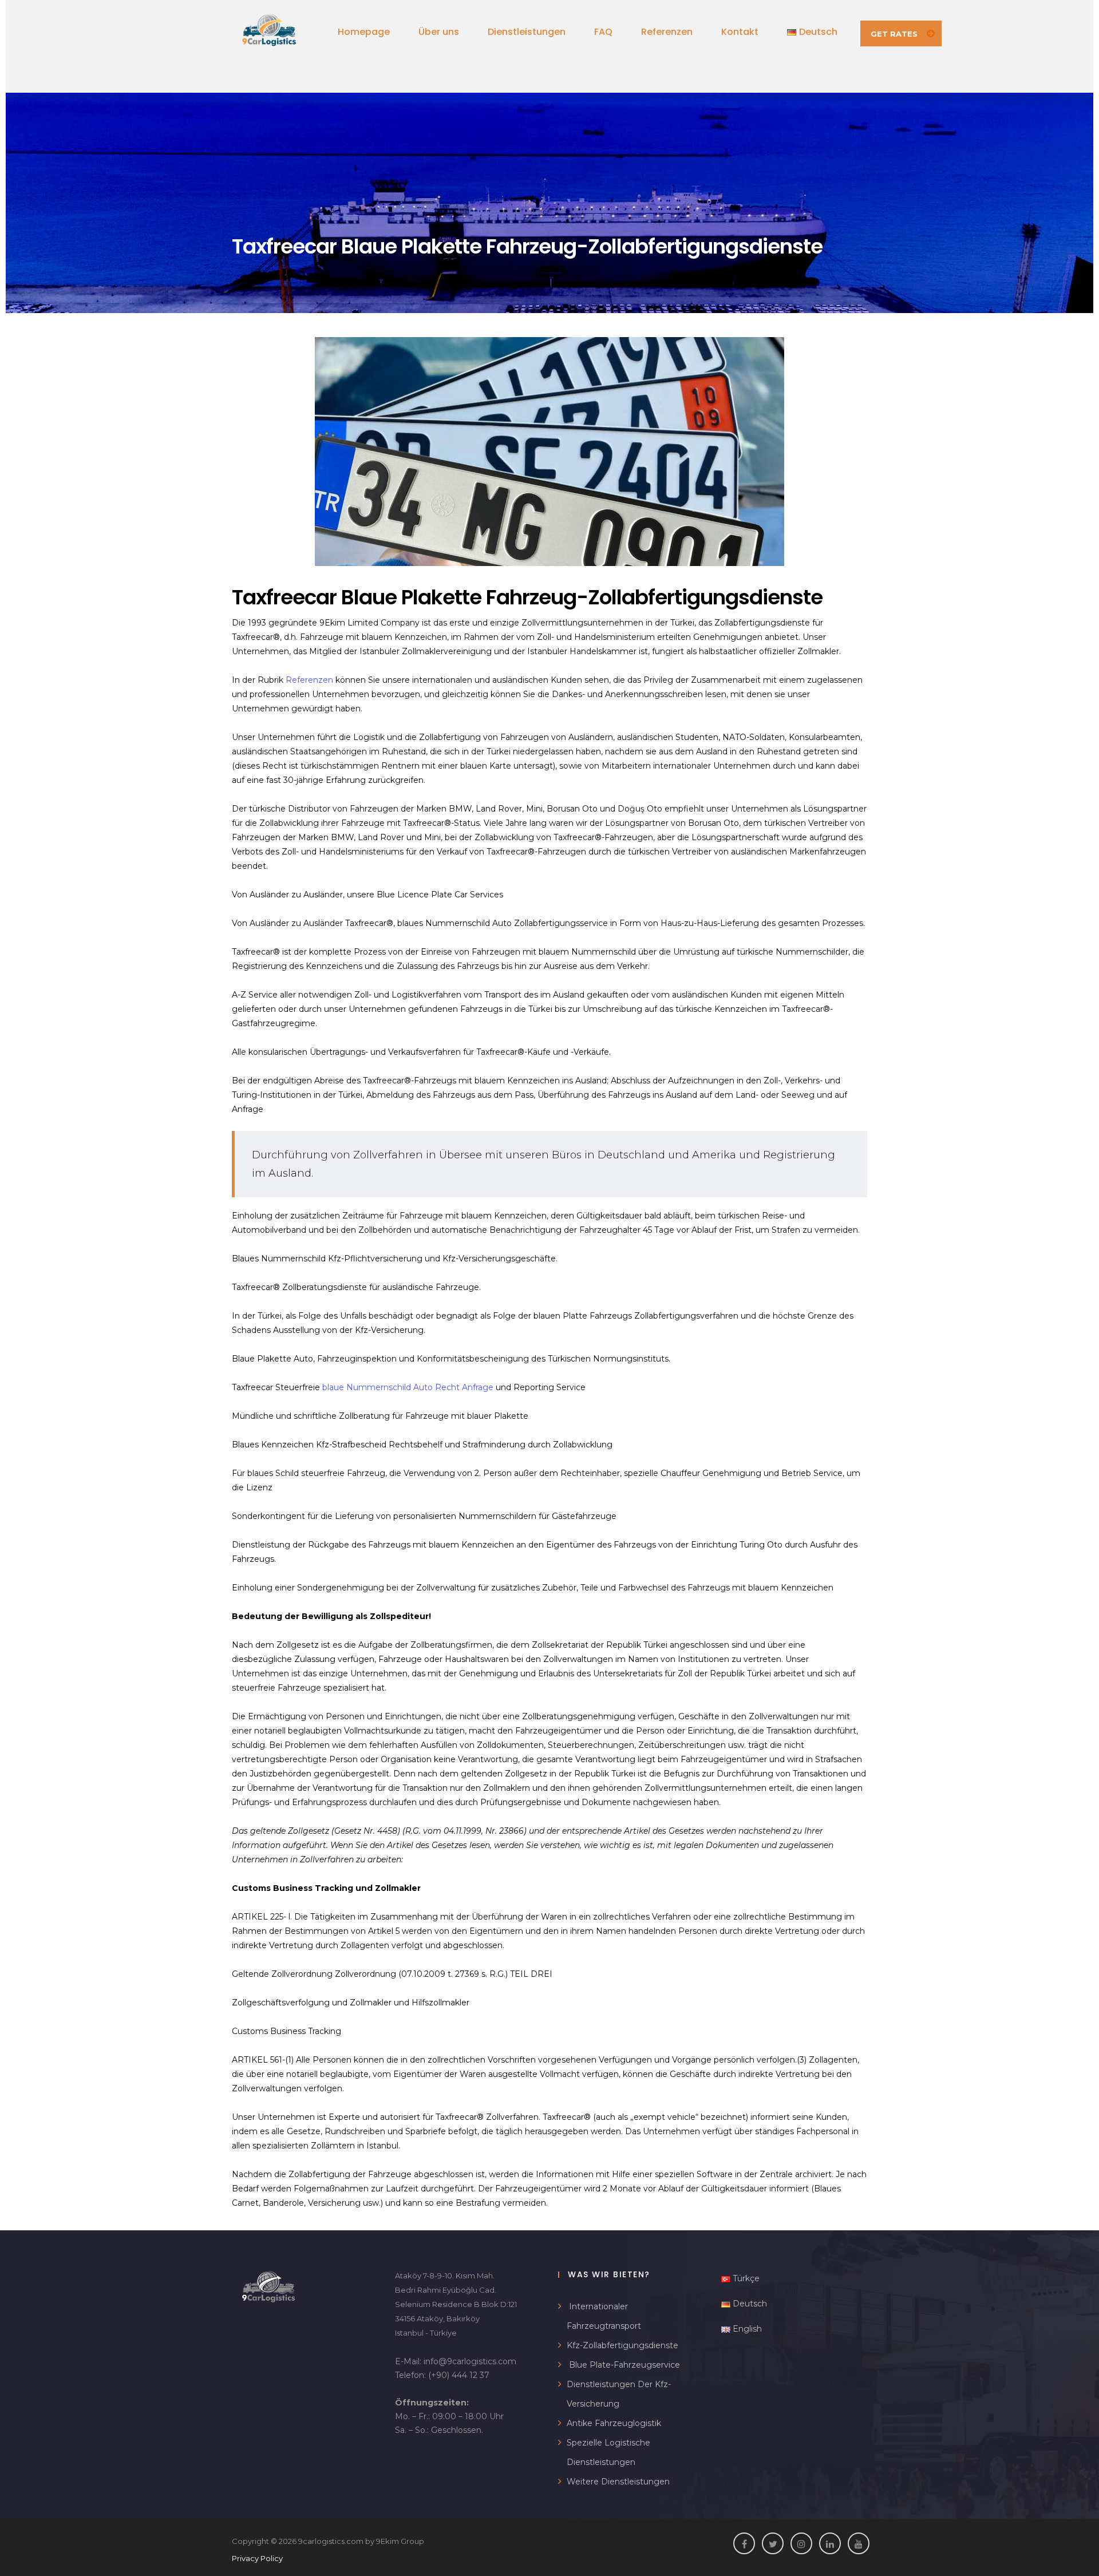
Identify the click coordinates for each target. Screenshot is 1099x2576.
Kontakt (740, 32)
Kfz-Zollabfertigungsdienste (622, 2345)
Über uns (439, 32)
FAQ (603, 32)
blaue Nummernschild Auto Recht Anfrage (408, 1387)
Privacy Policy (257, 2558)
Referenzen (667, 32)
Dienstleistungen (527, 32)
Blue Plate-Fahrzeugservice (623, 2365)
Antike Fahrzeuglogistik (614, 2423)
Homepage (364, 32)
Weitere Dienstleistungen (618, 2482)
